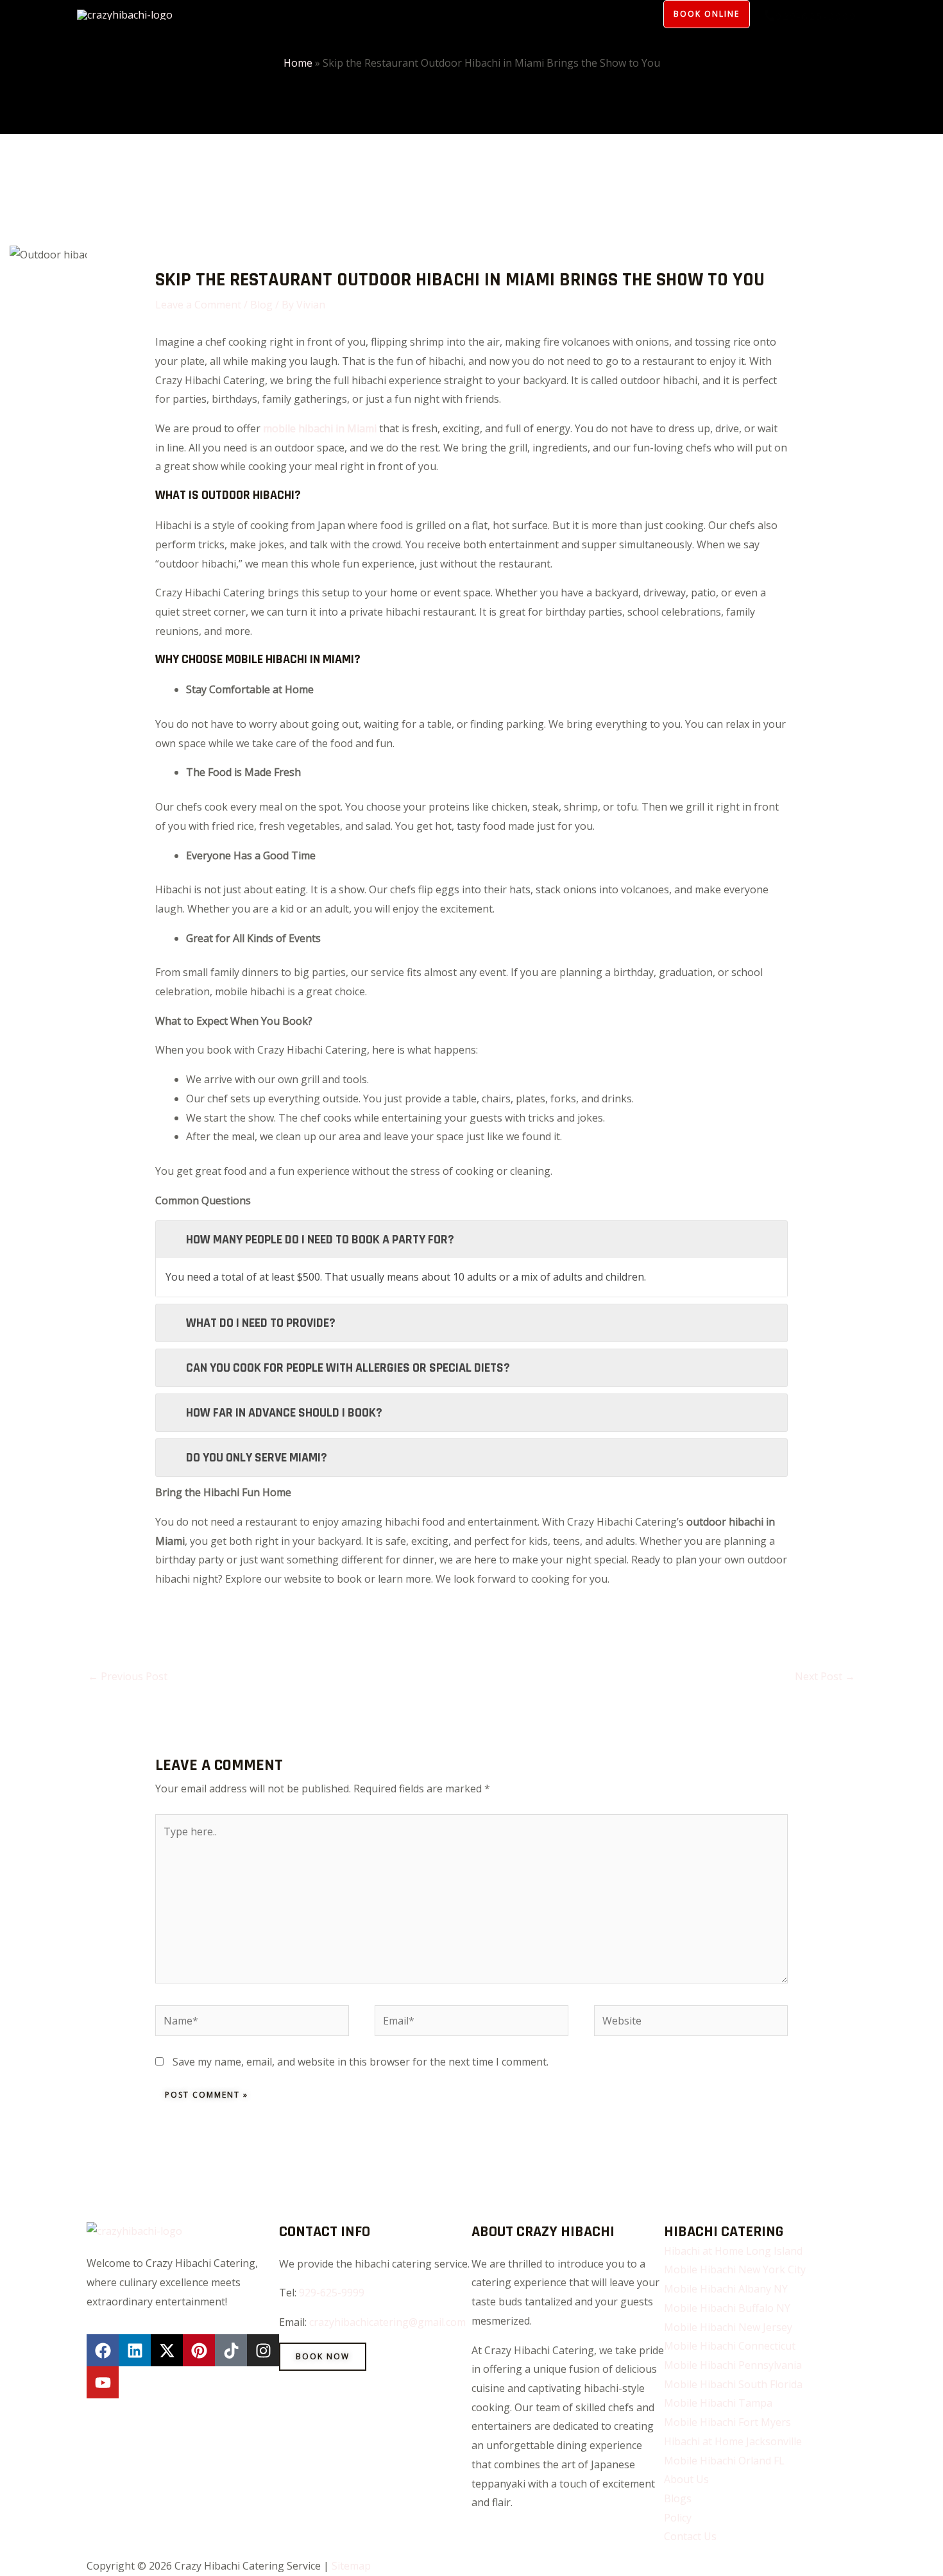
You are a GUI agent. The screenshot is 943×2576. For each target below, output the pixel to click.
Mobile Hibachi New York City (735, 2269)
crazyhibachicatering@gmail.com (387, 2322)
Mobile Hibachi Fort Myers (727, 2422)
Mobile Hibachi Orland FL (724, 2461)
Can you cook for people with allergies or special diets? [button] (348, 1368)
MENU (225, 13)
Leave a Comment (198, 305)
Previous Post (128, 1676)
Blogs (678, 2498)
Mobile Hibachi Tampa (718, 2403)
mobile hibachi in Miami (320, 428)
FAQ (455, 13)
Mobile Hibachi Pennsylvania (733, 2365)
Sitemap (351, 2566)
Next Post (825, 1676)
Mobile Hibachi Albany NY (726, 2289)
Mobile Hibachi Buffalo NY (727, 2308)
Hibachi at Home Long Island (733, 2251)
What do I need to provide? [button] (261, 1323)
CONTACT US (607, 13)
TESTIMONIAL (519, 13)
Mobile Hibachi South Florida (733, 2384)
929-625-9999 (332, 2293)
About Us (686, 2479)
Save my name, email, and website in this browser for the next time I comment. (361, 2062)
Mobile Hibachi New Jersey (728, 2327)
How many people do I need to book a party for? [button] (320, 1240)
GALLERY (406, 13)
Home (298, 63)
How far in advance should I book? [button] (284, 1413)
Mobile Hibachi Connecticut (730, 2346)
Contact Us (690, 2536)
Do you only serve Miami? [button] (257, 1458)
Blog (261, 305)
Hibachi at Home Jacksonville (733, 2441)
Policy (349, 13)
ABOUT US (285, 13)
